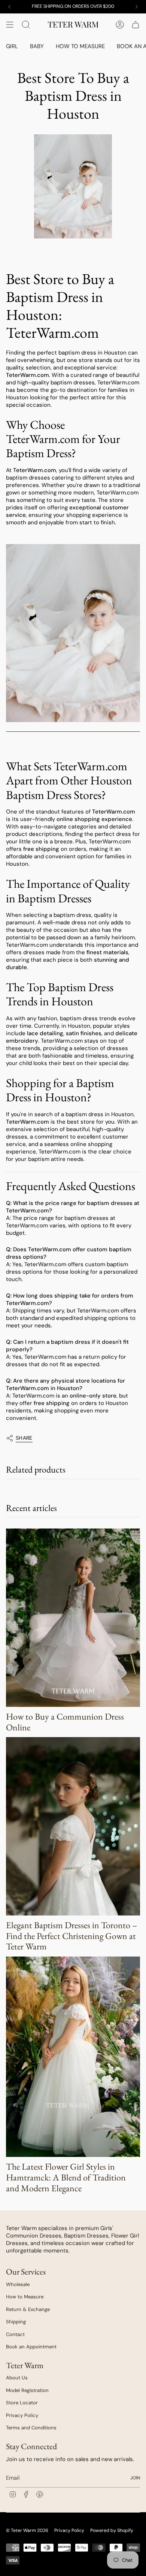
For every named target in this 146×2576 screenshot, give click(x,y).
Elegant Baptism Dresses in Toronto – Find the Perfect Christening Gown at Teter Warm (72, 1936)
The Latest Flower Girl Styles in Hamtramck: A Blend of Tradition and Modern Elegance (66, 2177)
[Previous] (9, 7)
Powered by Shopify (112, 2530)
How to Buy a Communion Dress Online (65, 1722)
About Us (17, 2378)
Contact (15, 2334)
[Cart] (136, 25)
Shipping (16, 2322)
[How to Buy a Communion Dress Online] (73, 1618)
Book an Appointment (31, 2347)
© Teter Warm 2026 (27, 2530)
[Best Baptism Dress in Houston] (73, 633)
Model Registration (27, 2390)
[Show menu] (10, 25)
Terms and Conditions (31, 2428)
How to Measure (25, 2297)
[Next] (137, 7)
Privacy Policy (22, 2415)
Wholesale (18, 2284)
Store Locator (22, 2403)
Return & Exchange (28, 2309)
